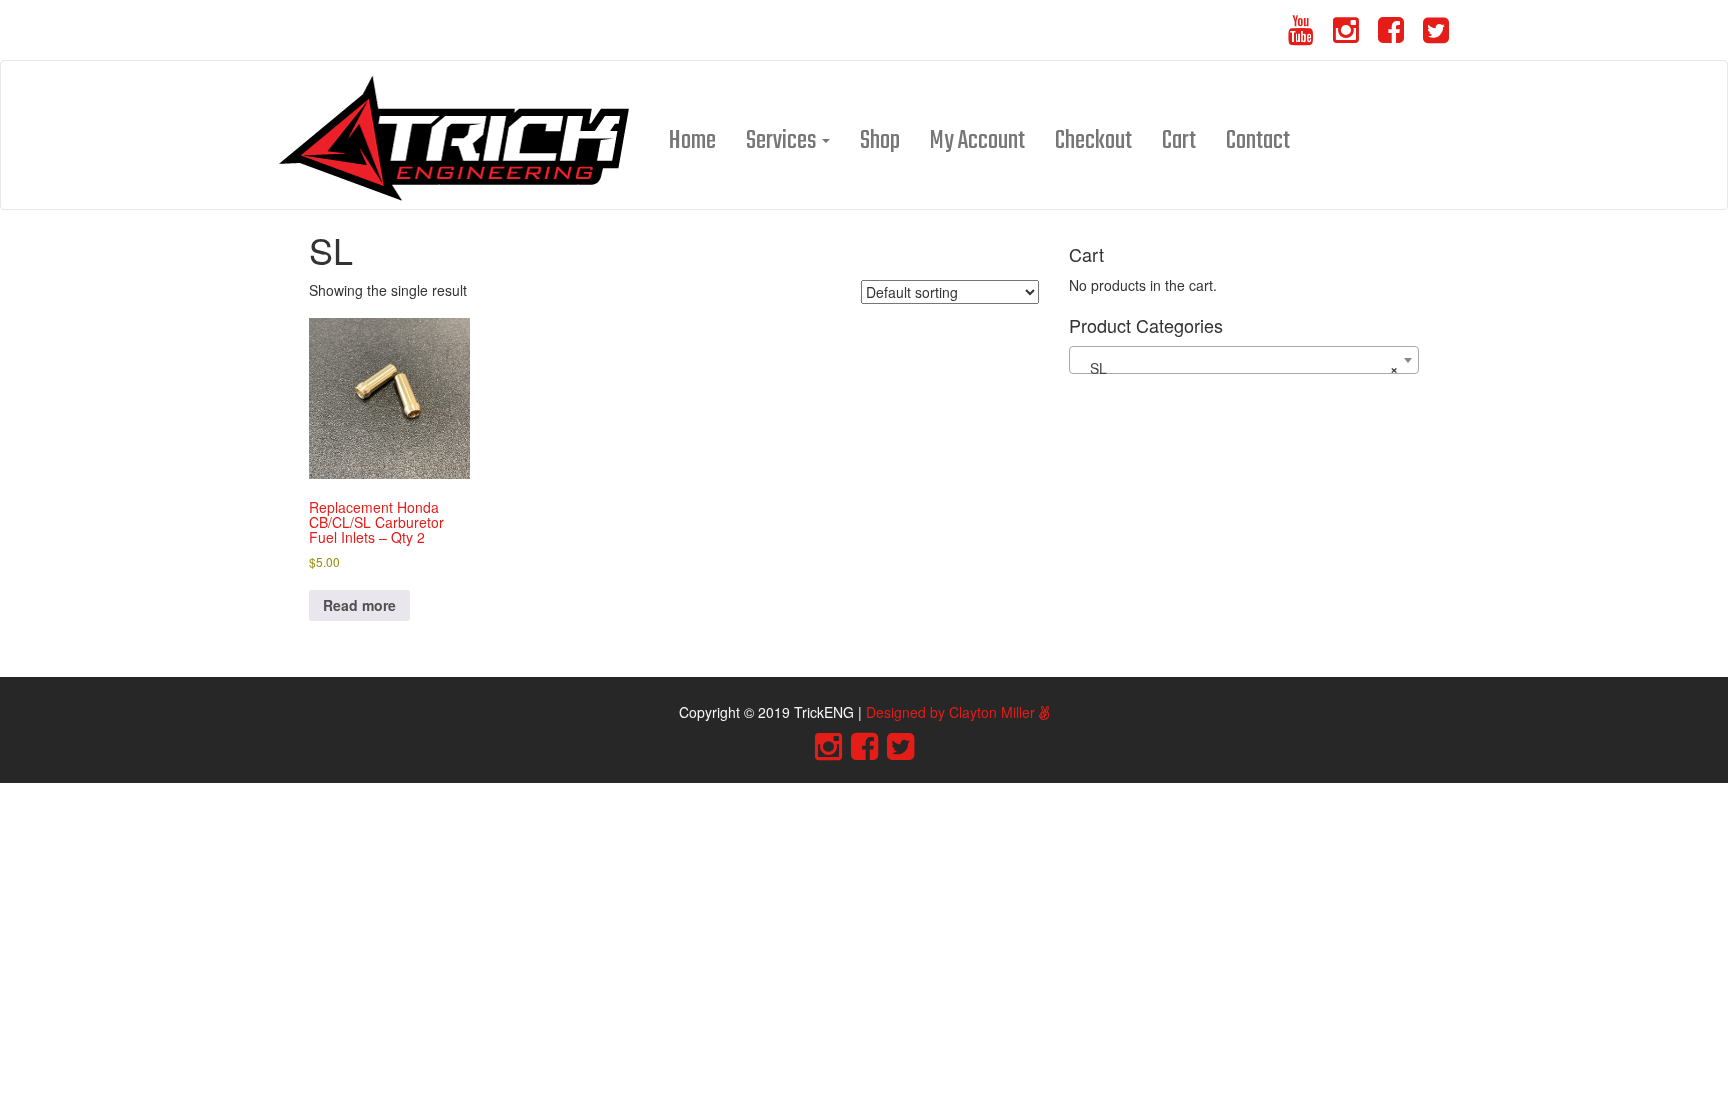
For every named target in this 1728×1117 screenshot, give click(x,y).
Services (783, 141)
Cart (1179, 141)
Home (692, 141)
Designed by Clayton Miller (952, 712)
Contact (1258, 141)
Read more (359, 605)
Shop (880, 141)
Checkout (1093, 141)
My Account (977, 141)
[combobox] (1244, 360)
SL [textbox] (1238, 368)
